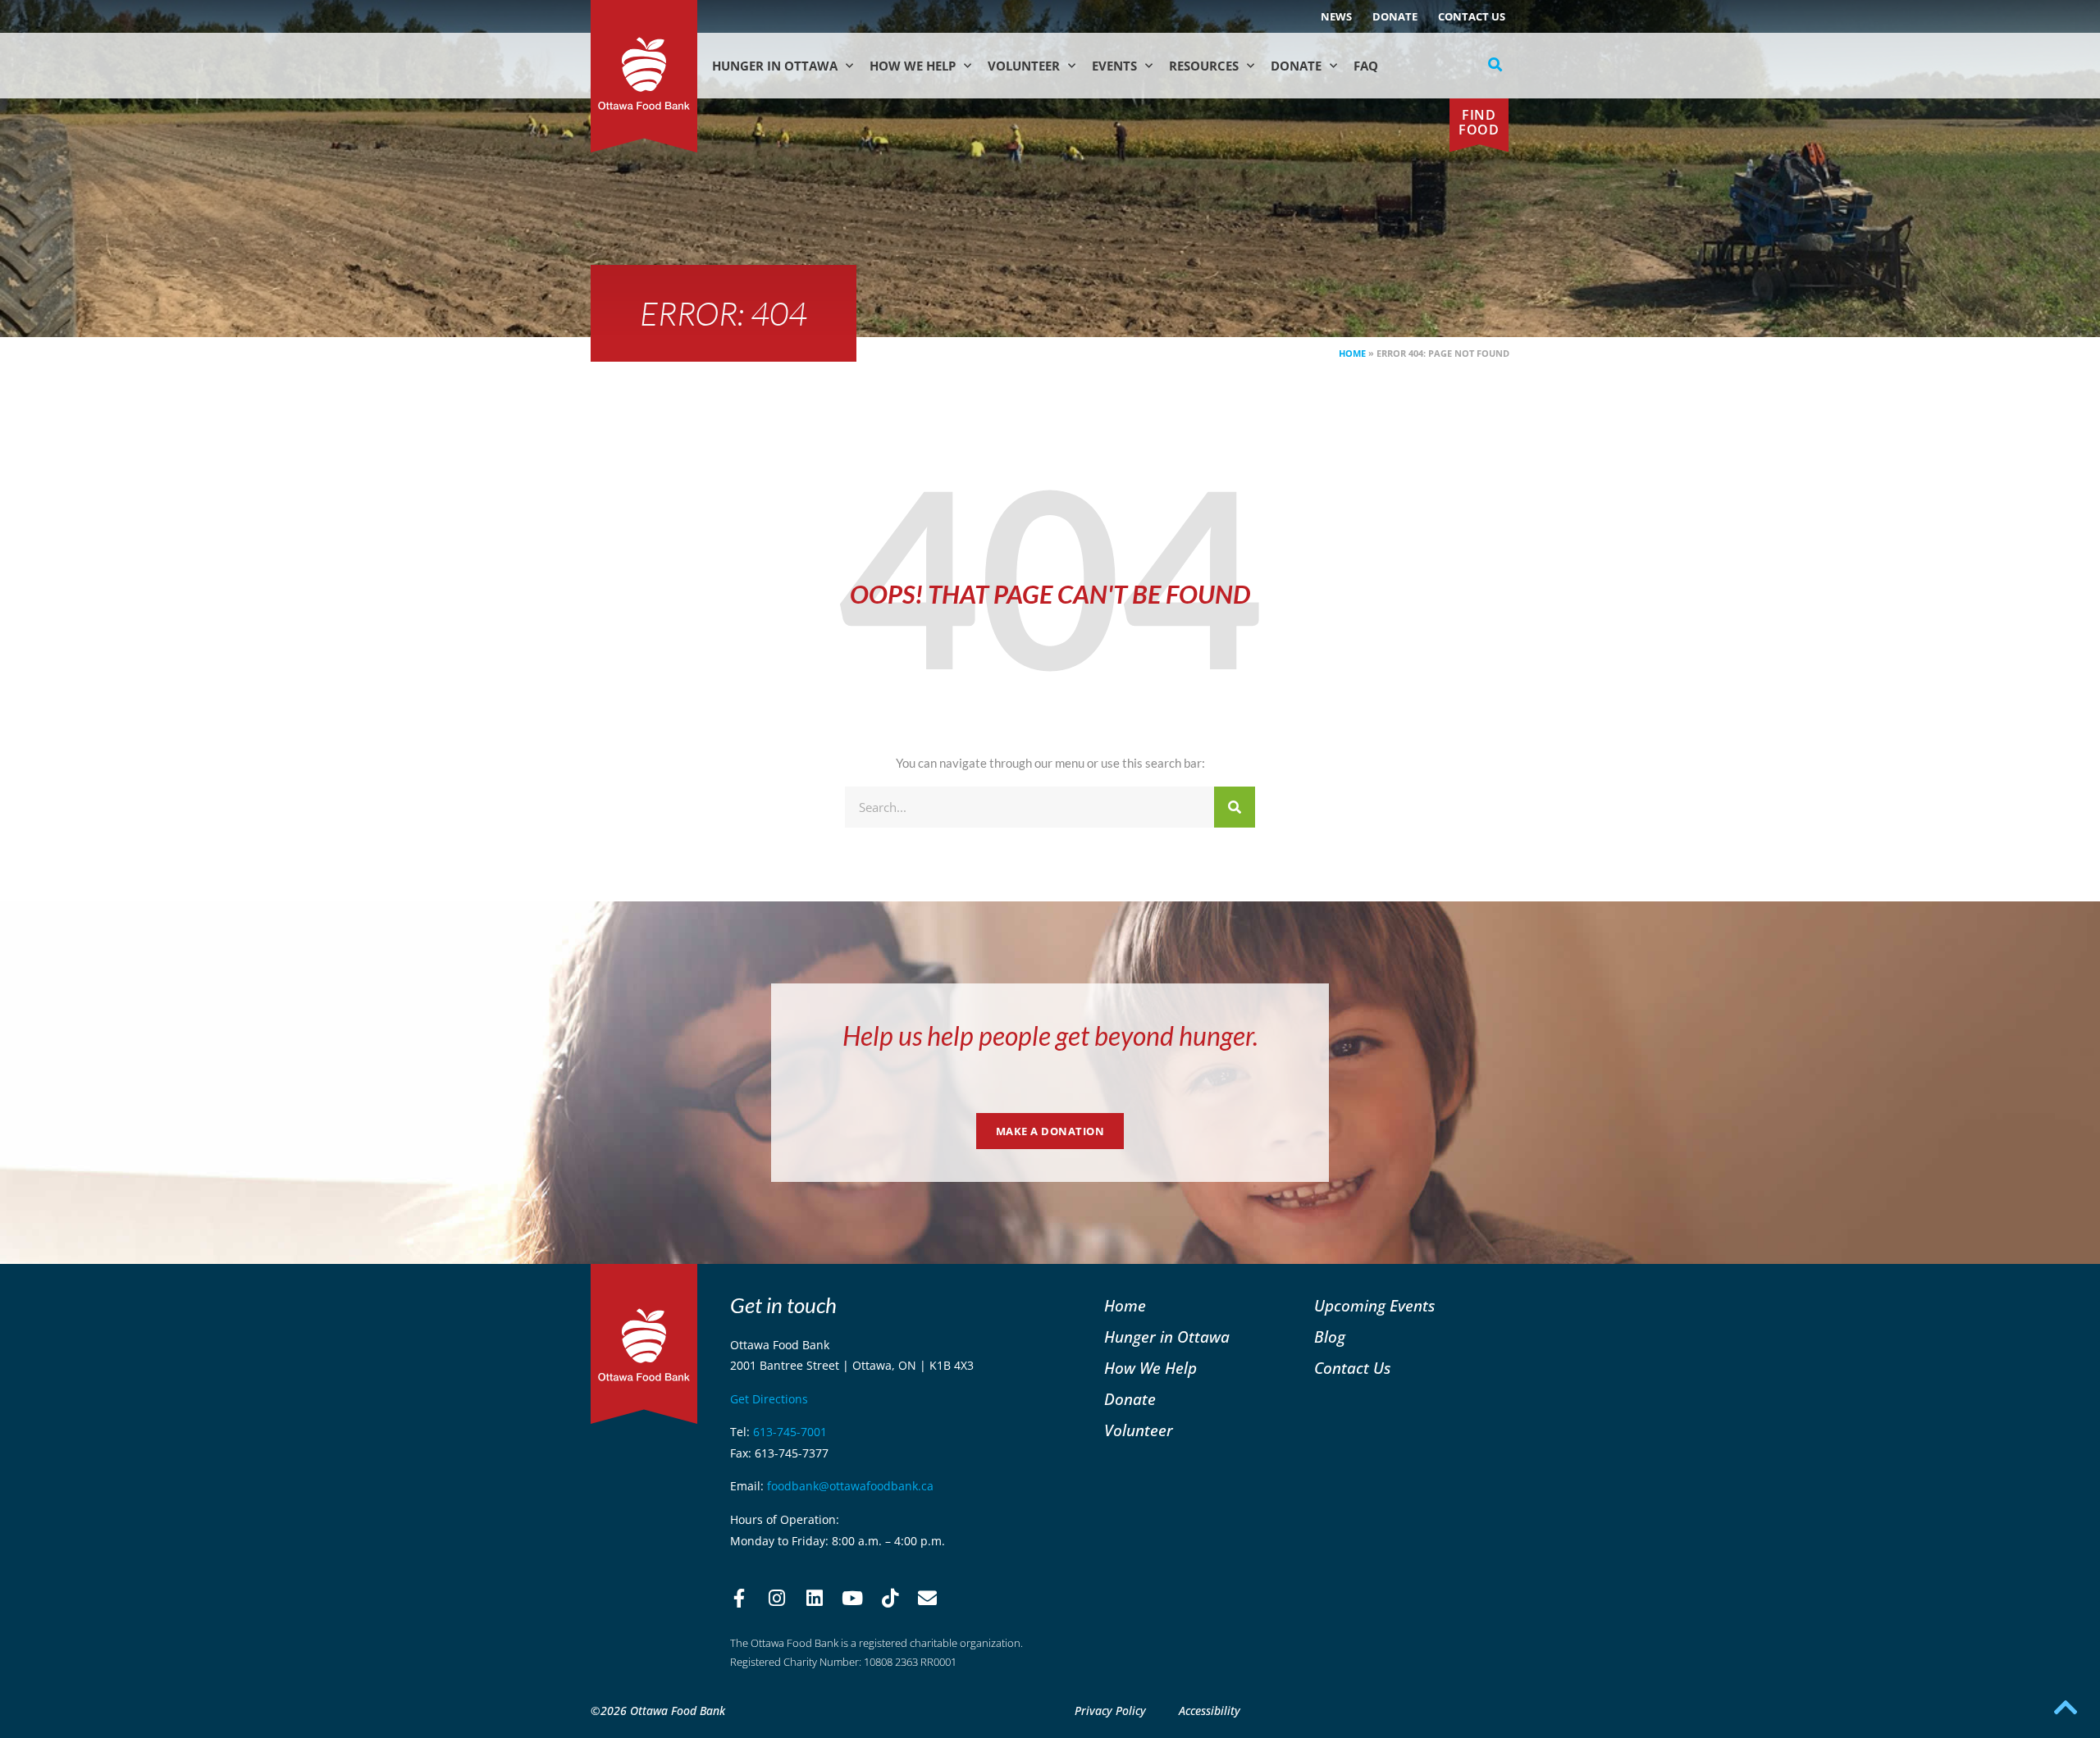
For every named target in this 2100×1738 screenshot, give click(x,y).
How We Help (913, 66)
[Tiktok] (890, 1599)
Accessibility (1210, 1711)
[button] (1495, 65)
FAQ (1366, 66)
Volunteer (1024, 66)
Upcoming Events (1374, 1305)
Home (1352, 353)
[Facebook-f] (739, 1599)
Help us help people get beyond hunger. (1050, 1036)
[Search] (1235, 807)
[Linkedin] (815, 1599)
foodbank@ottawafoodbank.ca (850, 1486)
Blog (1330, 1337)
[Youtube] (852, 1599)
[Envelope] (928, 1599)
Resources (1204, 66)
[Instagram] (777, 1599)
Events (1114, 66)
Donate (1395, 16)
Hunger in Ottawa (775, 66)
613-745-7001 (790, 1432)
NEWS (1336, 16)
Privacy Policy (1110, 1711)
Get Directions (769, 1399)
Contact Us (1472, 16)
